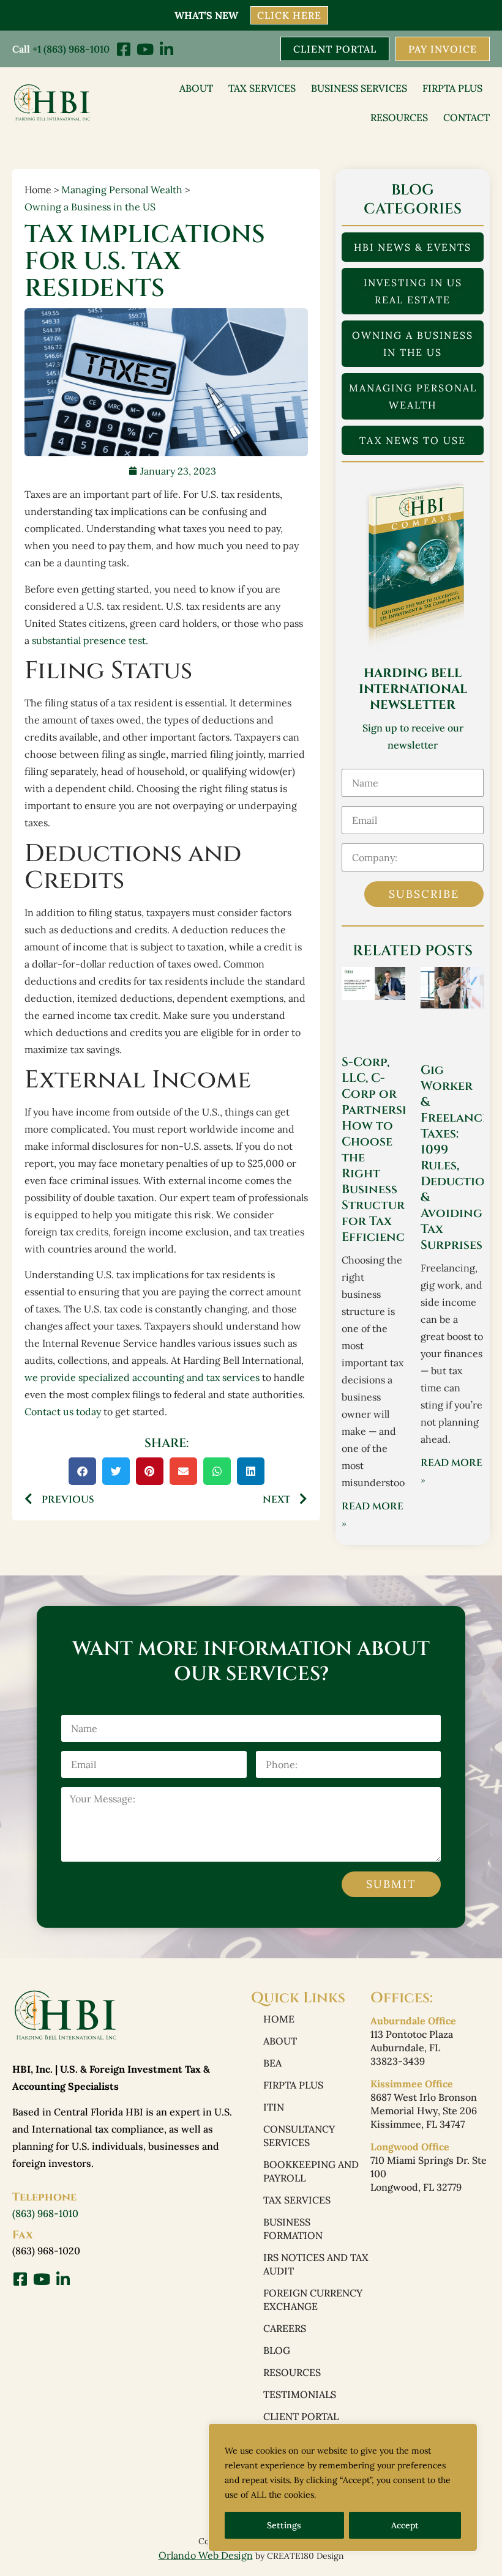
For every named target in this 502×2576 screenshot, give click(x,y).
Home (279, 2019)
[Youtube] (145, 49)
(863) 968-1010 (45, 2213)
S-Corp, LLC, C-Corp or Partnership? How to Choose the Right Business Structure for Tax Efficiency (385, 1149)
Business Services (359, 88)
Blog (277, 2350)
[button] (82, 1471)
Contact (466, 117)
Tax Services (262, 88)
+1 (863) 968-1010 (71, 49)
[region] (343, 2487)
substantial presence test (89, 640)
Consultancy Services (299, 2136)
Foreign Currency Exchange (313, 2300)
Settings (284, 2525)
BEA (272, 2063)
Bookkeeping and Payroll (311, 2171)
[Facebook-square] (123, 49)
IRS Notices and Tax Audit (316, 2264)
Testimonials (300, 2394)
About (196, 88)
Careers (285, 2328)
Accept (405, 2525)
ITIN (274, 2107)
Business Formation (293, 2229)
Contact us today (63, 1412)
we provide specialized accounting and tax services (142, 1377)
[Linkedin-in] (166, 49)
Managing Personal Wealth (122, 190)
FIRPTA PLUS (452, 88)
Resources (399, 117)
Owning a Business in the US (90, 207)
